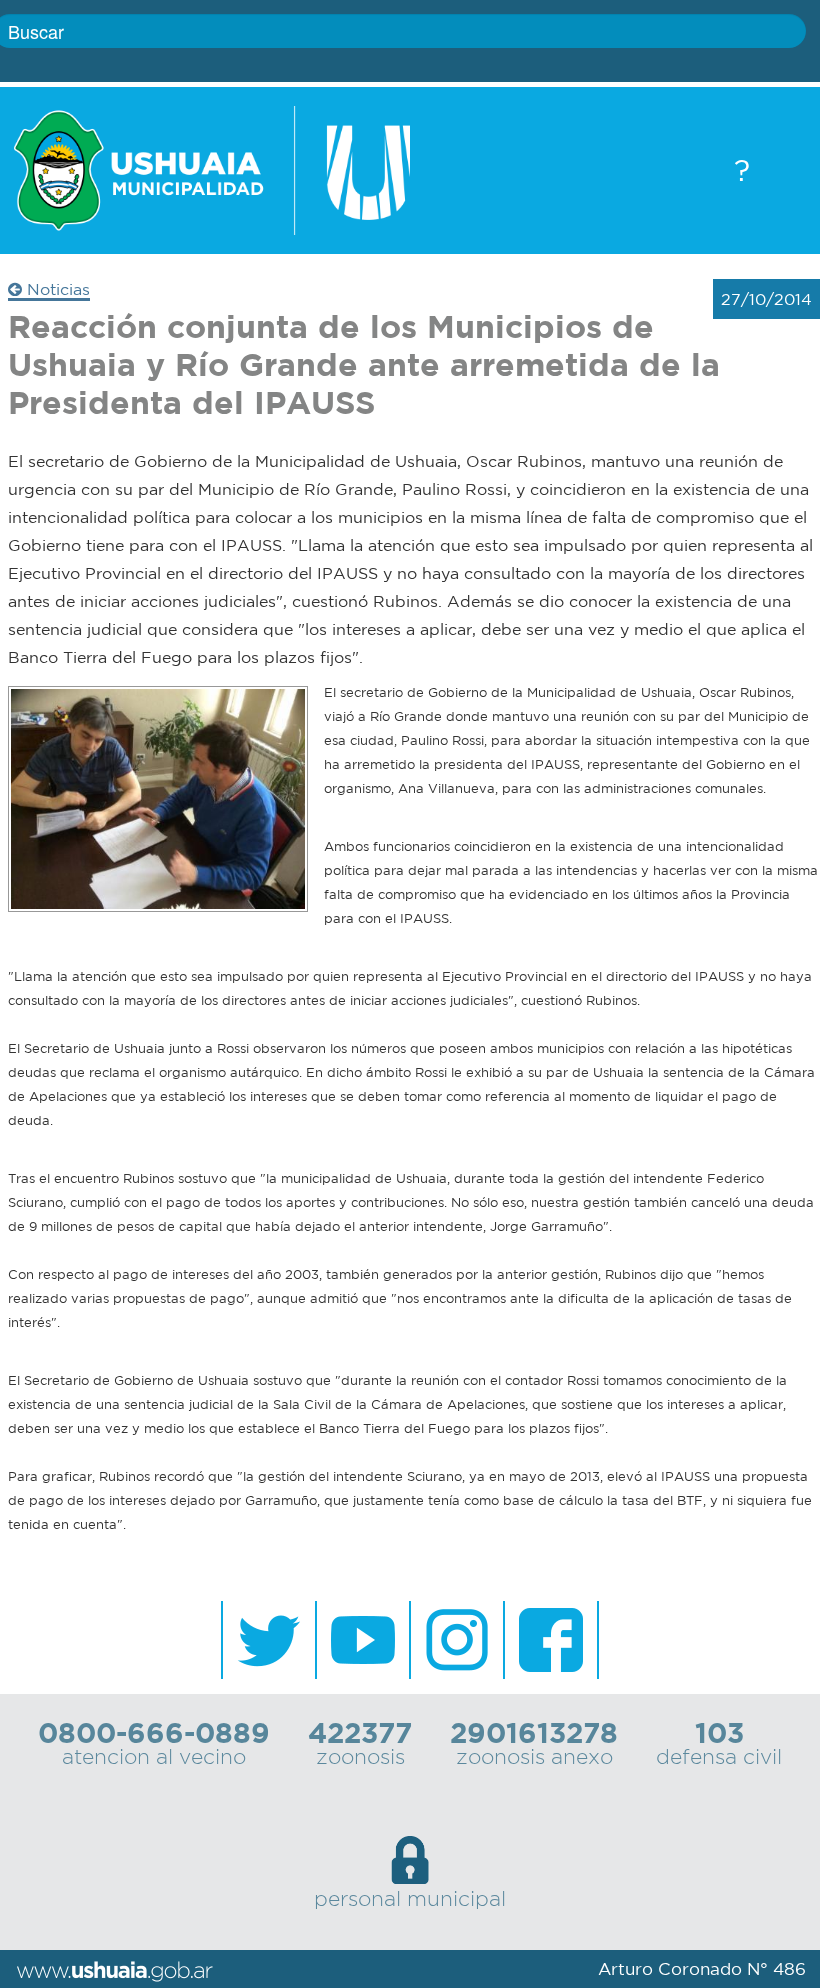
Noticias (56, 289)
